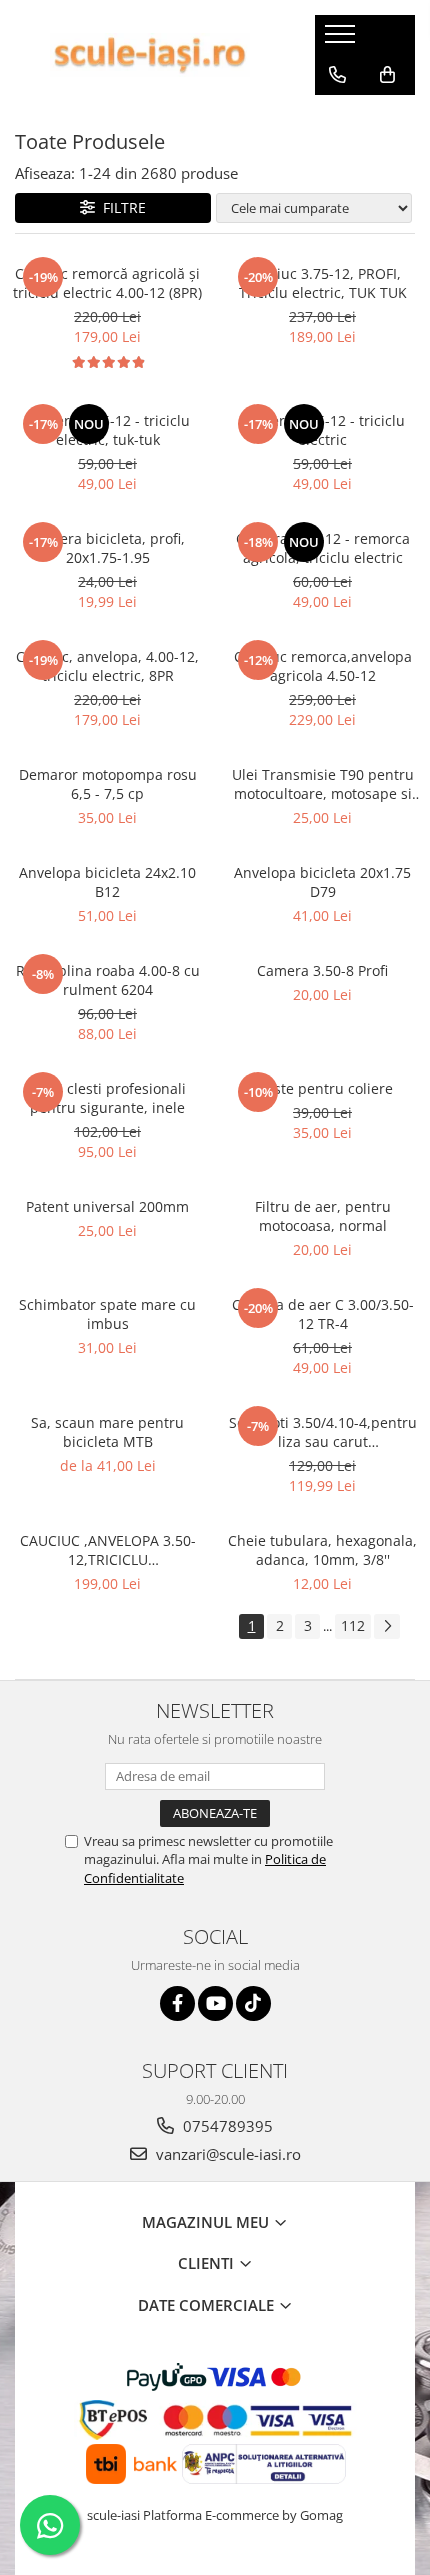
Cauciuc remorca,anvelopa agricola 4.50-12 (323, 666)
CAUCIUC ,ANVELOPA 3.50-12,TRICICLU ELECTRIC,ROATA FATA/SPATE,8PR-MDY (108, 1550)
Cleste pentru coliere (323, 1088)
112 (353, 1625)
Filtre (120, 207)
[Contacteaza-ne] (337, 75)
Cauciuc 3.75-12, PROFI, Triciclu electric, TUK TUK (323, 283)
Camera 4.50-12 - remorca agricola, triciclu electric (323, 548)
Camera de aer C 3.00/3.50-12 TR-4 (323, 1314)
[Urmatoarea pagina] (387, 1626)
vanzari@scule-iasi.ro (226, 2154)
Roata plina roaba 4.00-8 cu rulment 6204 (108, 980)
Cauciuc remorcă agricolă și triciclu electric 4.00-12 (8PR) (107, 283)
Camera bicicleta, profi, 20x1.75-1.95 (107, 548)
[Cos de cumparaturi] (387, 75)
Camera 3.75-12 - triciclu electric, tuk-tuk (108, 430)
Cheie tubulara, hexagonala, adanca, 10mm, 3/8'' (322, 1550)
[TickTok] (253, 2003)
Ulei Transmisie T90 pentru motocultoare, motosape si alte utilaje (323, 784)
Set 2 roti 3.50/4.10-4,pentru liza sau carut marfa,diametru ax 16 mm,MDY (323, 1432)
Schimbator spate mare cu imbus (107, 1314)
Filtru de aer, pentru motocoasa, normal (323, 1216)
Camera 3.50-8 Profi (322, 970)
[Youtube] (215, 2003)
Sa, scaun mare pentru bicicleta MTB (107, 1432)
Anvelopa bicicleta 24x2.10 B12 (107, 882)
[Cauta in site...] (337, 115)
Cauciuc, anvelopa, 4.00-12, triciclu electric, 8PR (107, 666)
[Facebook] (177, 2003)
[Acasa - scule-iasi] (150, 54)
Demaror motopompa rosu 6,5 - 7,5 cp (108, 784)
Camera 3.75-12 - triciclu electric (323, 430)
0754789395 (226, 2126)
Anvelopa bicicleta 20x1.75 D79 (322, 882)
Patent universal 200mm (107, 1206)
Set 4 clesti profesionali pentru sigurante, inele (108, 1098)
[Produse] (342, 40)
